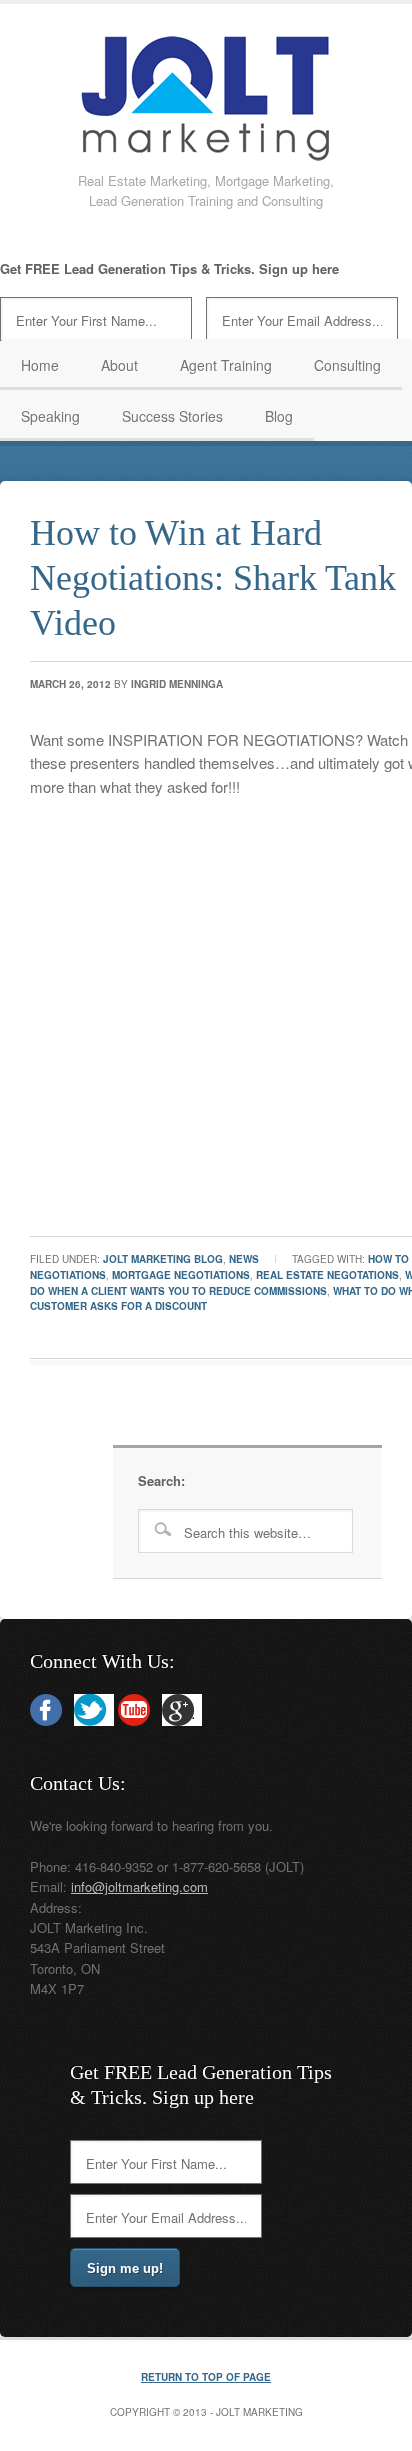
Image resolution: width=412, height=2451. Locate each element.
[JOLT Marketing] (206, 154)
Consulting (347, 365)
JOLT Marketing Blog (163, 1259)
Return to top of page (206, 2377)
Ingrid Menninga (177, 684)
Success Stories (172, 416)
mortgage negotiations (181, 1275)
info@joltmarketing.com (139, 1886)
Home (40, 365)
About (119, 365)
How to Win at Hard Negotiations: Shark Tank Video (213, 578)
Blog (279, 416)
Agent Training (226, 365)
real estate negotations (327, 1275)
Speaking (50, 416)
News (244, 1259)
